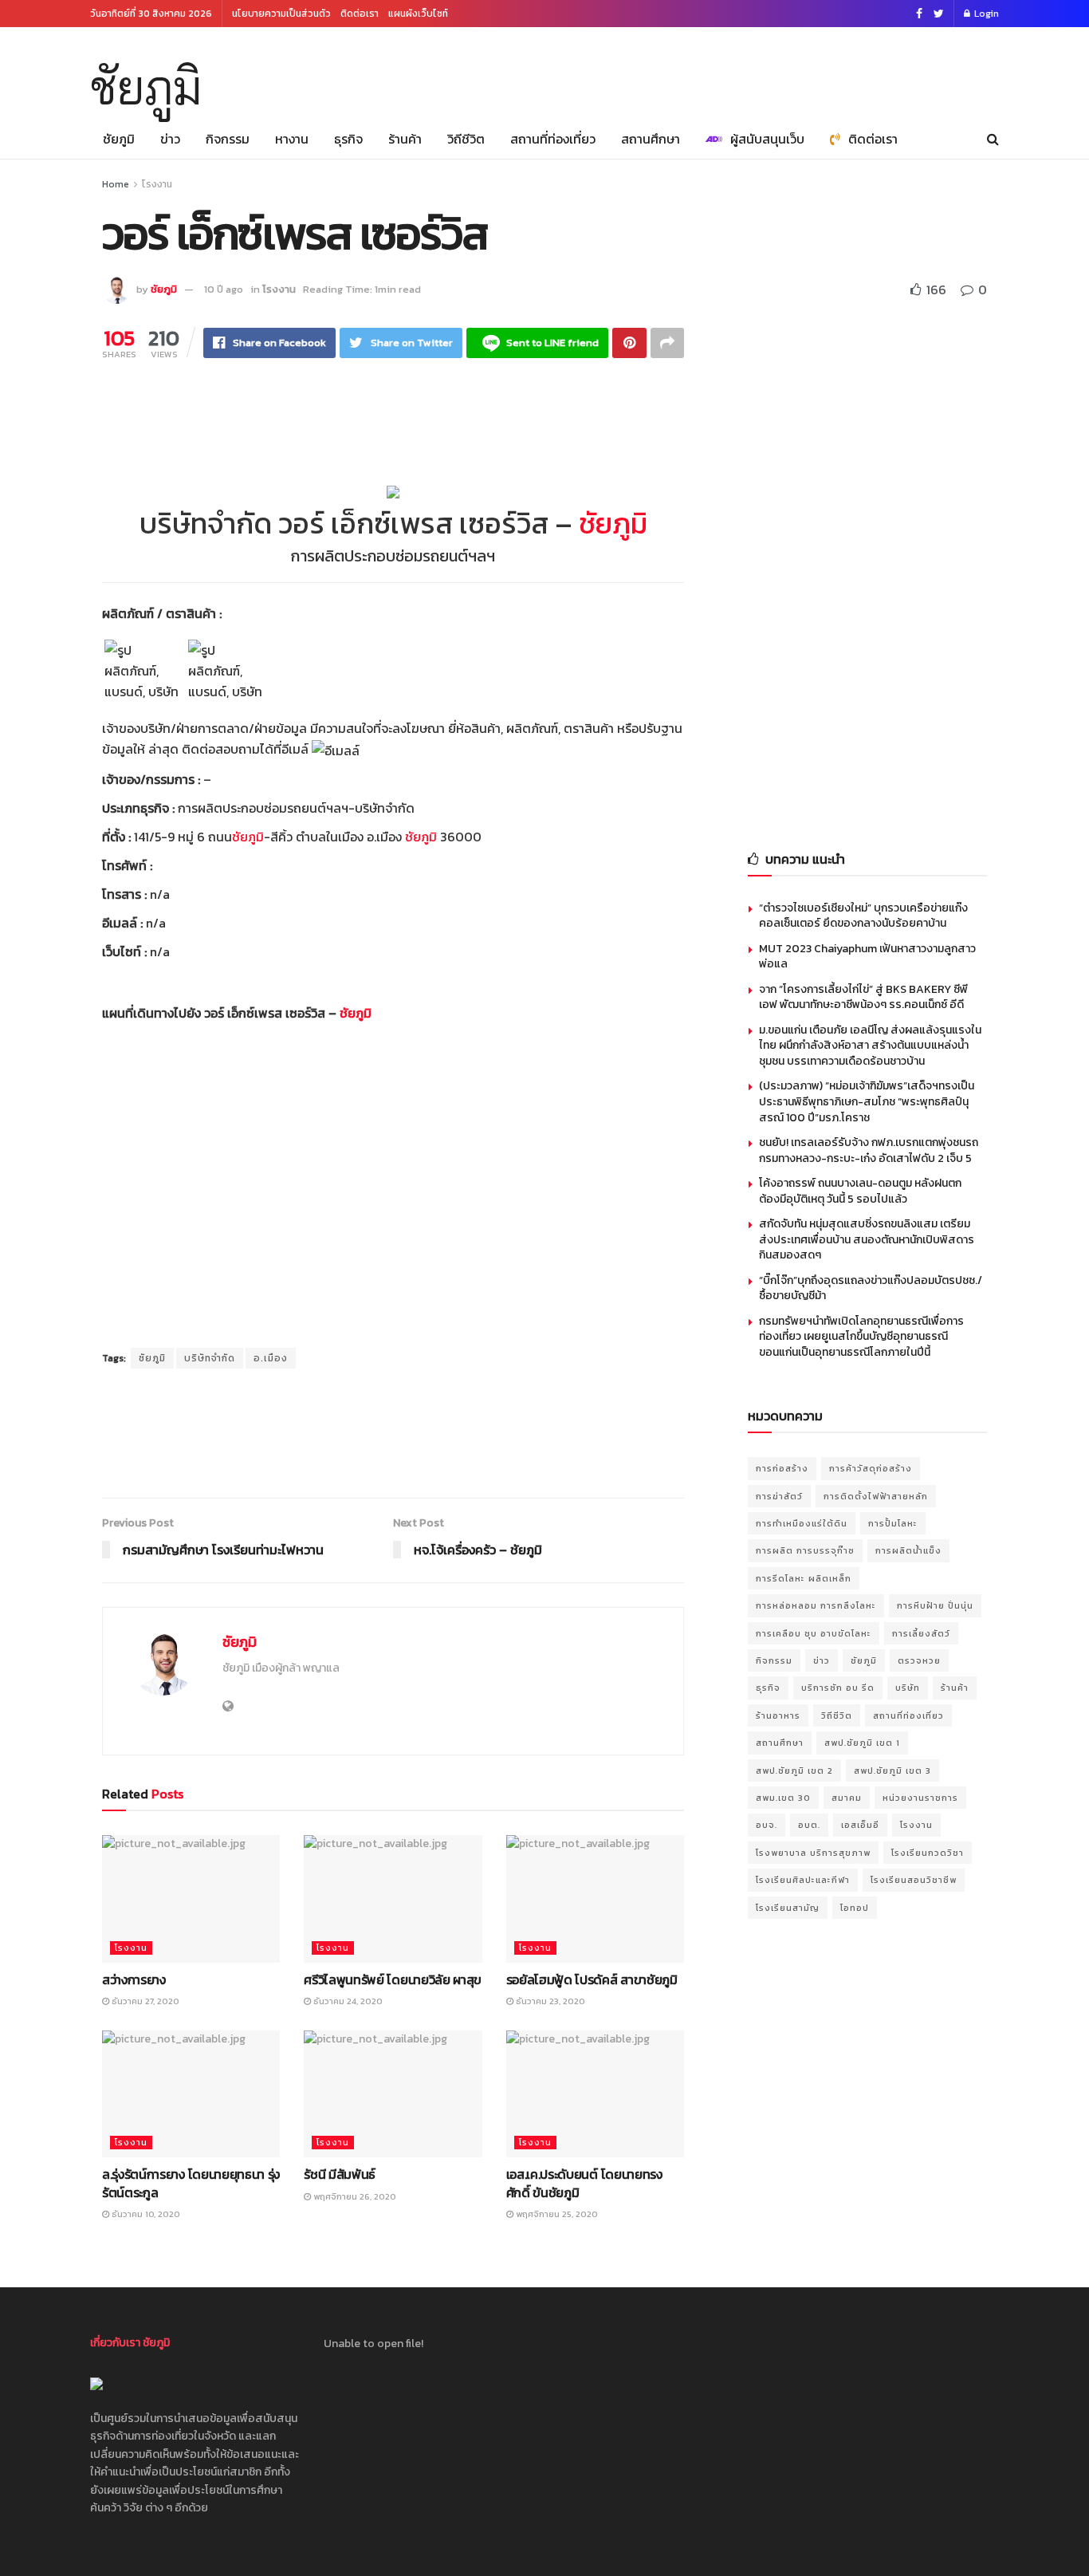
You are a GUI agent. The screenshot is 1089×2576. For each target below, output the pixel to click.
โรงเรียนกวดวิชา (928, 1853)
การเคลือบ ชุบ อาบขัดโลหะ (814, 1633)
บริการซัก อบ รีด (838, 1688)
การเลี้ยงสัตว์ (921, 1633)
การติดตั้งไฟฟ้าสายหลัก (876, 1496)
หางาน (292, 139)
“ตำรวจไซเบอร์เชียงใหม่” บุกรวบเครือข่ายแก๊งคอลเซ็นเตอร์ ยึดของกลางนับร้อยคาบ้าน (863, 916)
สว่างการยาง (134, 1979)
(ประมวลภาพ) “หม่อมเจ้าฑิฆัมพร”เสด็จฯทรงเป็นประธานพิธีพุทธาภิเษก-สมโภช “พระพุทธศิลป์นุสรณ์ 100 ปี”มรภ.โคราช (867, 1101)
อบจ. (767, 1825)
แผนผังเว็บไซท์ (418, 14)
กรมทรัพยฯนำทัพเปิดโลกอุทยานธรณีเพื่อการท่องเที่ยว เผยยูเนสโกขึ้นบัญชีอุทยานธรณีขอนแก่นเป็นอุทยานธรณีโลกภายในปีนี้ (861, 1337)
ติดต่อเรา (360, 14)
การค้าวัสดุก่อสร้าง (871, 1468)
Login (985, 14)
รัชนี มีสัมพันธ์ (340, 2174)
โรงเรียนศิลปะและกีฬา (803, 1880)
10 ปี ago (224, 289)
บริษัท (908, 1688)
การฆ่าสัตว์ (779, 1496)
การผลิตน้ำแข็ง (908, 1550)
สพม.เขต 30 (783, 1798)
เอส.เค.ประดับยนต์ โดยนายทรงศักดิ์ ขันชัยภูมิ (584, 2183)
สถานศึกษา (651, 139)
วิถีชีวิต (466, 139)
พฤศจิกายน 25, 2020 (556, 2214)
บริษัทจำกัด (210, 1358)
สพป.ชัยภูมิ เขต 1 (862, 1743)
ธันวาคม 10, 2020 (145, 2214)
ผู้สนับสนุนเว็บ (767, 139)
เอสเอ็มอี (860, 1825)
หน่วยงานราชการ (920, 1798)
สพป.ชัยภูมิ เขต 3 (892, 1771)
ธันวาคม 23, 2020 (549, 2001)
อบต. (809, 1825)
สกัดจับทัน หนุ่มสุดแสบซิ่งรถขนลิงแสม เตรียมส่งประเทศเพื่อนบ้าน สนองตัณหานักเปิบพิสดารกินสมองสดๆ (867, 1239)
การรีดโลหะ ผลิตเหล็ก (804, 1578)
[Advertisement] (709, 69)
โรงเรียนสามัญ (788, 1908)
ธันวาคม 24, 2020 (347, 2001)
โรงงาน (157, 184)
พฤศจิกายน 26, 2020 (354, 2196)
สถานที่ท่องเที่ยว (553, 139)
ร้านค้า (405, 139)
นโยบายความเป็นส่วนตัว (281, 14)
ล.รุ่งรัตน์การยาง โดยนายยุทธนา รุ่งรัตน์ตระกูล (191, 2183)
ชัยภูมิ (146, 87)
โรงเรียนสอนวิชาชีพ (914, 1880)
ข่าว (170, 139)
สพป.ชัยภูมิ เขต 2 (794, 1771)
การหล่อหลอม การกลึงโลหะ (816, 1605)
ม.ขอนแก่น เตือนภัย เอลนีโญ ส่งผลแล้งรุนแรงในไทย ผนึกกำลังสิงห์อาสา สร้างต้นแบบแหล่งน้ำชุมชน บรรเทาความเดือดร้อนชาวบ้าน (870, 1046)
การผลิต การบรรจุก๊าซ (805, 1550)
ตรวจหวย (919, 1660)
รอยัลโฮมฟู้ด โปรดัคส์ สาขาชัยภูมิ (592, 1979)
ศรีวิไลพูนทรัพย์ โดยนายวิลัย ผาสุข (393, 1979)
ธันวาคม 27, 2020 (144, 2001)
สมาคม (847, 1798)
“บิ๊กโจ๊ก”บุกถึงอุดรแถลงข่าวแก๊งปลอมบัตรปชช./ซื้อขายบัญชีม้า (871, 1288)
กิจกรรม (228, 139)
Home (116, 184)
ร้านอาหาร (778, 1715)
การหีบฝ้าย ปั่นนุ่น (935, 1605)
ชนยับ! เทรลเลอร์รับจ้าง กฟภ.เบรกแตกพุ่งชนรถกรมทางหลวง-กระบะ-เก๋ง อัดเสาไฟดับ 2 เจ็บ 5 (869, 1150)
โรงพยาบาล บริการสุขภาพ (813, 1853)
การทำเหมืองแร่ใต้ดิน (802, 1523)
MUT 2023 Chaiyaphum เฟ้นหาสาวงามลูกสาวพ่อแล (867, 957)
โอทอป (855, 1908)
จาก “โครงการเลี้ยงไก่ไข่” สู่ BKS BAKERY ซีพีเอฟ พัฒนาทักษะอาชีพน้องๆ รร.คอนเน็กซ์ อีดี (863, 997)
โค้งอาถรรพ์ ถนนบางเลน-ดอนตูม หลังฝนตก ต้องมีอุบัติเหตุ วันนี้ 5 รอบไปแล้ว (860, 1191)
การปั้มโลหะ (893, 1523)
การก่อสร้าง (782, 1468)
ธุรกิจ (348, 139)
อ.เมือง (271, 1358)
